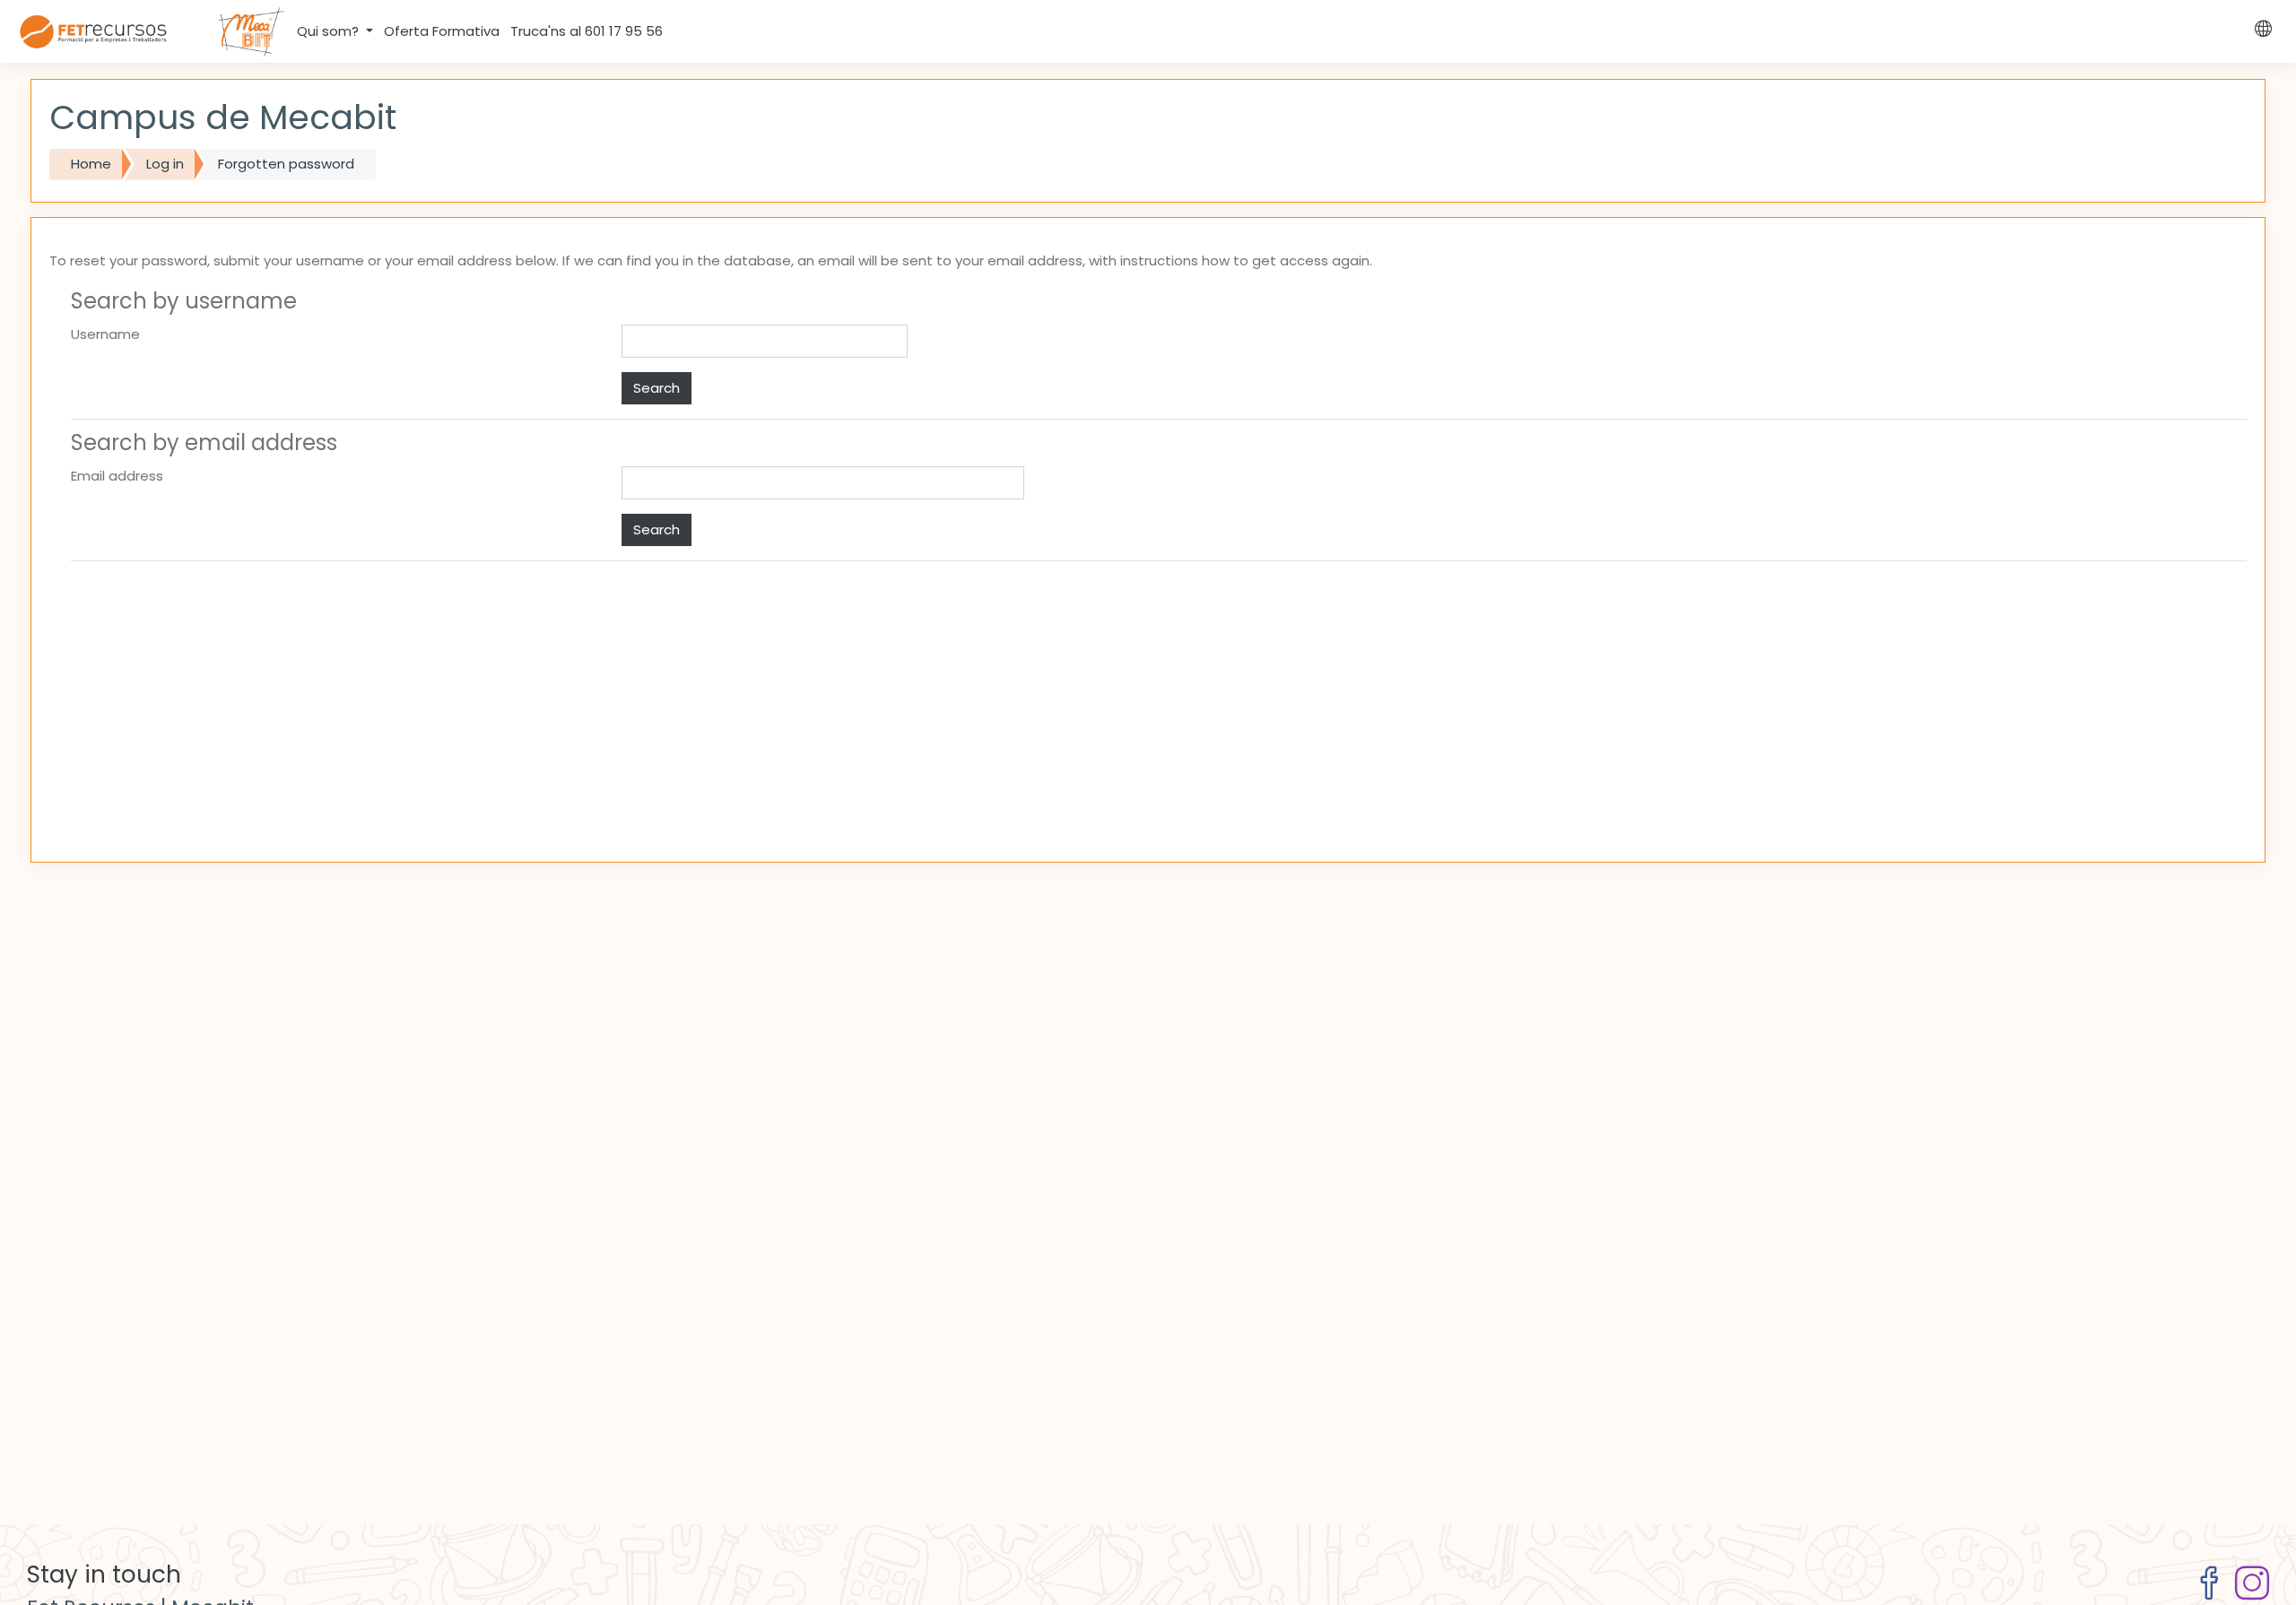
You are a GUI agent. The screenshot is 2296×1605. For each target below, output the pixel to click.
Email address (117, 476)
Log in (165, 164)
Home (91, 164)
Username (105, 334)
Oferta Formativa (442, 31)
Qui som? (330, 31)
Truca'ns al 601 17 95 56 (587, 31)
